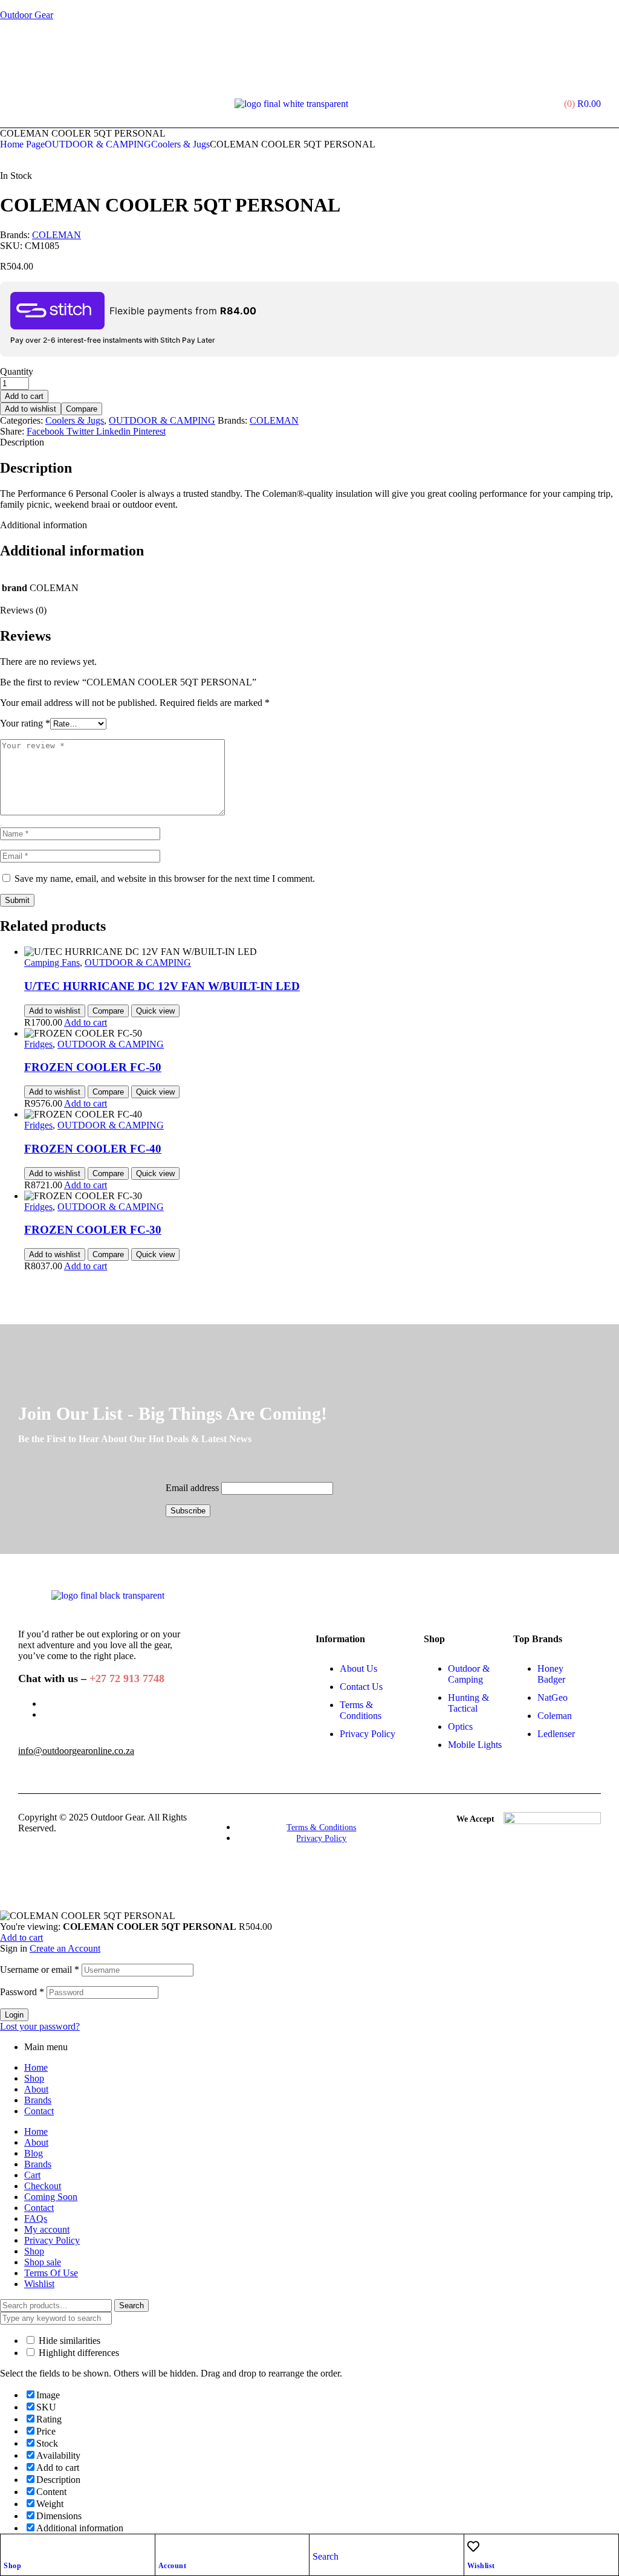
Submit (17, 900)
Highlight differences (78, 2353)
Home (36, 2067)
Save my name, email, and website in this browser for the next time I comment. (165, 879)
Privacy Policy (52, 2240)
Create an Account (65, 1948)
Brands (38, 2100)
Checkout (43, 2186)
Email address (192, 1488)
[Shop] (10, 2546)
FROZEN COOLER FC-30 (93, 1230)
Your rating (25, 723)
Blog (34, 2153)
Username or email (40, 1969)
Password (22, 1992)
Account (173, 2566)
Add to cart (24, 396)
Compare (82, 409)
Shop (12, 2566)
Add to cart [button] (86, 1022)
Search (131, 2306)
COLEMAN (57, 235)
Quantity (17, 371)
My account (47, 2229)
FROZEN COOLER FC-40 (93, 1149)
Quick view (155, 1011)
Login (14, 2015)
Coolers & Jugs (180, 144)
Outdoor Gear (27, 15)
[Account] (164, 2546)
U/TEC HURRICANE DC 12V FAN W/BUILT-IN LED (162, 986)
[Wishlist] (473, 2546)
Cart (32, 2175)
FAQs (36, 2218)
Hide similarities (68, 2341)
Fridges (38, 1044)
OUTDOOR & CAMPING (98, 144)
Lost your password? (40, 2026)
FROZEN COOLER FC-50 (93, 1067)
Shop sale (43, 2262)
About (36, 2089)
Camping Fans (52, 963)
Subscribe (188, 1511)
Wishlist (481, 2566)
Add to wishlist (31, 409)
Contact (39, 2111)
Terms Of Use (51, 2273)
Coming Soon (51, 2197)
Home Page (22, 144)
